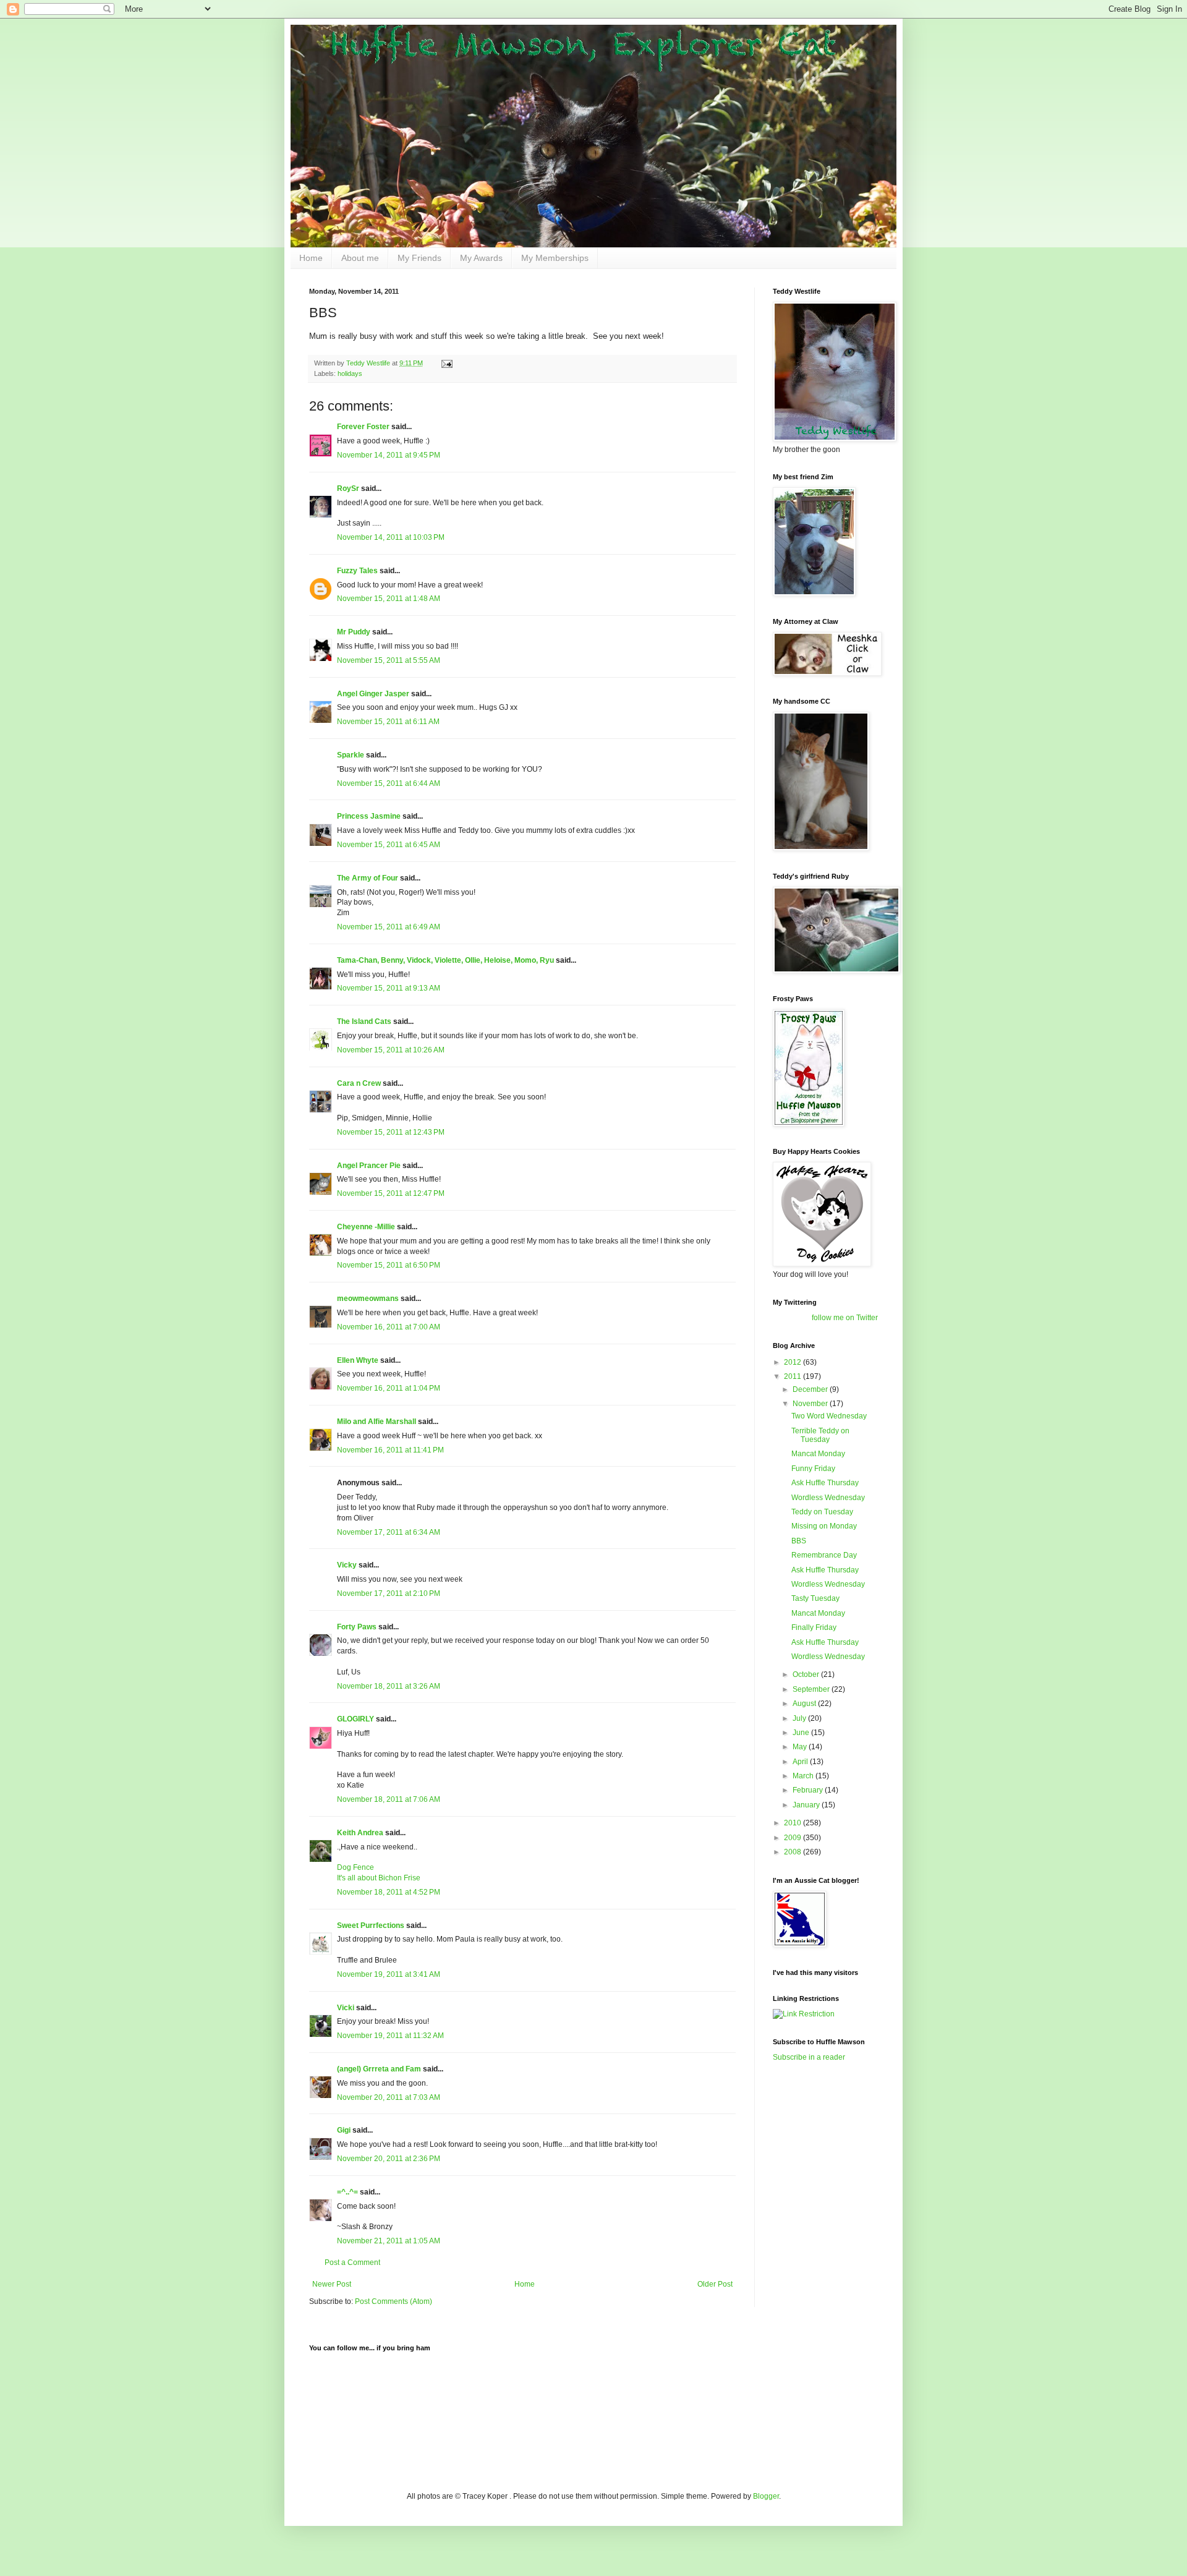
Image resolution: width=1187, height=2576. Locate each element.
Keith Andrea (360, 1833)
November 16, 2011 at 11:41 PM (390, 1450)
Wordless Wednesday (828, 1498)
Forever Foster (363, 427)
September (812, 1689)
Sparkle (351, 755)
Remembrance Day (824, 1555)
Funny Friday (813, 1469)
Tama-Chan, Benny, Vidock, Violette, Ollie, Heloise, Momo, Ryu (445, 960)
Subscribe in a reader (809, 2057)
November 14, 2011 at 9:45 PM (389, 455)
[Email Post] (446, 363)
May (801, 1747)
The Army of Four (368, 878)
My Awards (481, 258)
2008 (793, 1852)
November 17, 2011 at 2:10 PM (389, 1593)
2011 (793, 1376)
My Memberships (555, 258)
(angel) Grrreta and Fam (379, 2069)
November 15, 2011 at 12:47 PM (391, 1193)
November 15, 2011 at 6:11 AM (388, 722)
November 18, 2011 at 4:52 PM (389, 1892)
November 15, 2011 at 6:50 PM (389, 1265)
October (807, 1674)
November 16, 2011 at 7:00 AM (389, 1327)
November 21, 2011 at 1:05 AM (389, 2241)
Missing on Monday (824, 1526)
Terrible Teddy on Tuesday (820, 1435)
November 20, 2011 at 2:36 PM (389, 2159)
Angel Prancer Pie (369, 1166)
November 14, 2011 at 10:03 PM (391, 537)
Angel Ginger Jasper (373, 694)
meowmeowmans (368, 1299)
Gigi (344, 2130)
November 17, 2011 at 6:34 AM (389, 1532)
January (807, 1805)
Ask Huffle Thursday (825, 1483)
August (805, 1704)
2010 (793, 1823)
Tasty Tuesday (815, 1598)
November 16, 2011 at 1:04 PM (389, 1388)
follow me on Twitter (845, 1318)
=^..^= (347, 2192)
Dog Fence (355, 1867)
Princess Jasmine (369, 816)
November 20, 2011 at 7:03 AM (389, 2097)
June (802, 1733)
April (801, 1762)
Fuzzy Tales (357, 571)
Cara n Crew (359, 1083)
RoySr (348, 488)
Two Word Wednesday (829, 1416)
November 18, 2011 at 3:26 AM (389, 1686)
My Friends (419, 258)
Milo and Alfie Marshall (377, 1422)
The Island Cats (364, 1021)
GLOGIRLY (355, 1719)
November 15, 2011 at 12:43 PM (391, 1132)
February (809, 1790)
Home (311, 258)
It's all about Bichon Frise (379, 1878)
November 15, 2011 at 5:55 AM (389, 660)
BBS (799, 1541)
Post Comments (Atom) (394, 2301)
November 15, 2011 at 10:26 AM (391, 1050)
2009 (793, 1838)
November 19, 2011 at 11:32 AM (390, 2036)
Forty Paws (357, 1627)
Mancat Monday (818, 1454)
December (811, 1389)
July (800, 1718)
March (804, 1776)
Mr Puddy (354, 632)
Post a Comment (352, 2263)
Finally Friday (814, 1627)
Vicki (346, 2008)
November (811, 1404)
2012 (793, 1362)
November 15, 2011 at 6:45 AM (389, 845)
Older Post (715, 2284)
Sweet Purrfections (371, 1926)
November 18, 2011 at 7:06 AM (389, 1799)
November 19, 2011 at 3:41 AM (389, 1974)
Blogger (766, 2496)
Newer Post (332, 2284)
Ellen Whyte (358, 1360)
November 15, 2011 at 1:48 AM (389, 599)
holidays (350, 373)
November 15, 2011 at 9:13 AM (389, 988)
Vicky (347, 1565)
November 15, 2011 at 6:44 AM (389, 783)
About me (360, 258)
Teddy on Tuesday (822, 1512)
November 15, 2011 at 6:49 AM (389, 927)
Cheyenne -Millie (366, 1227)
